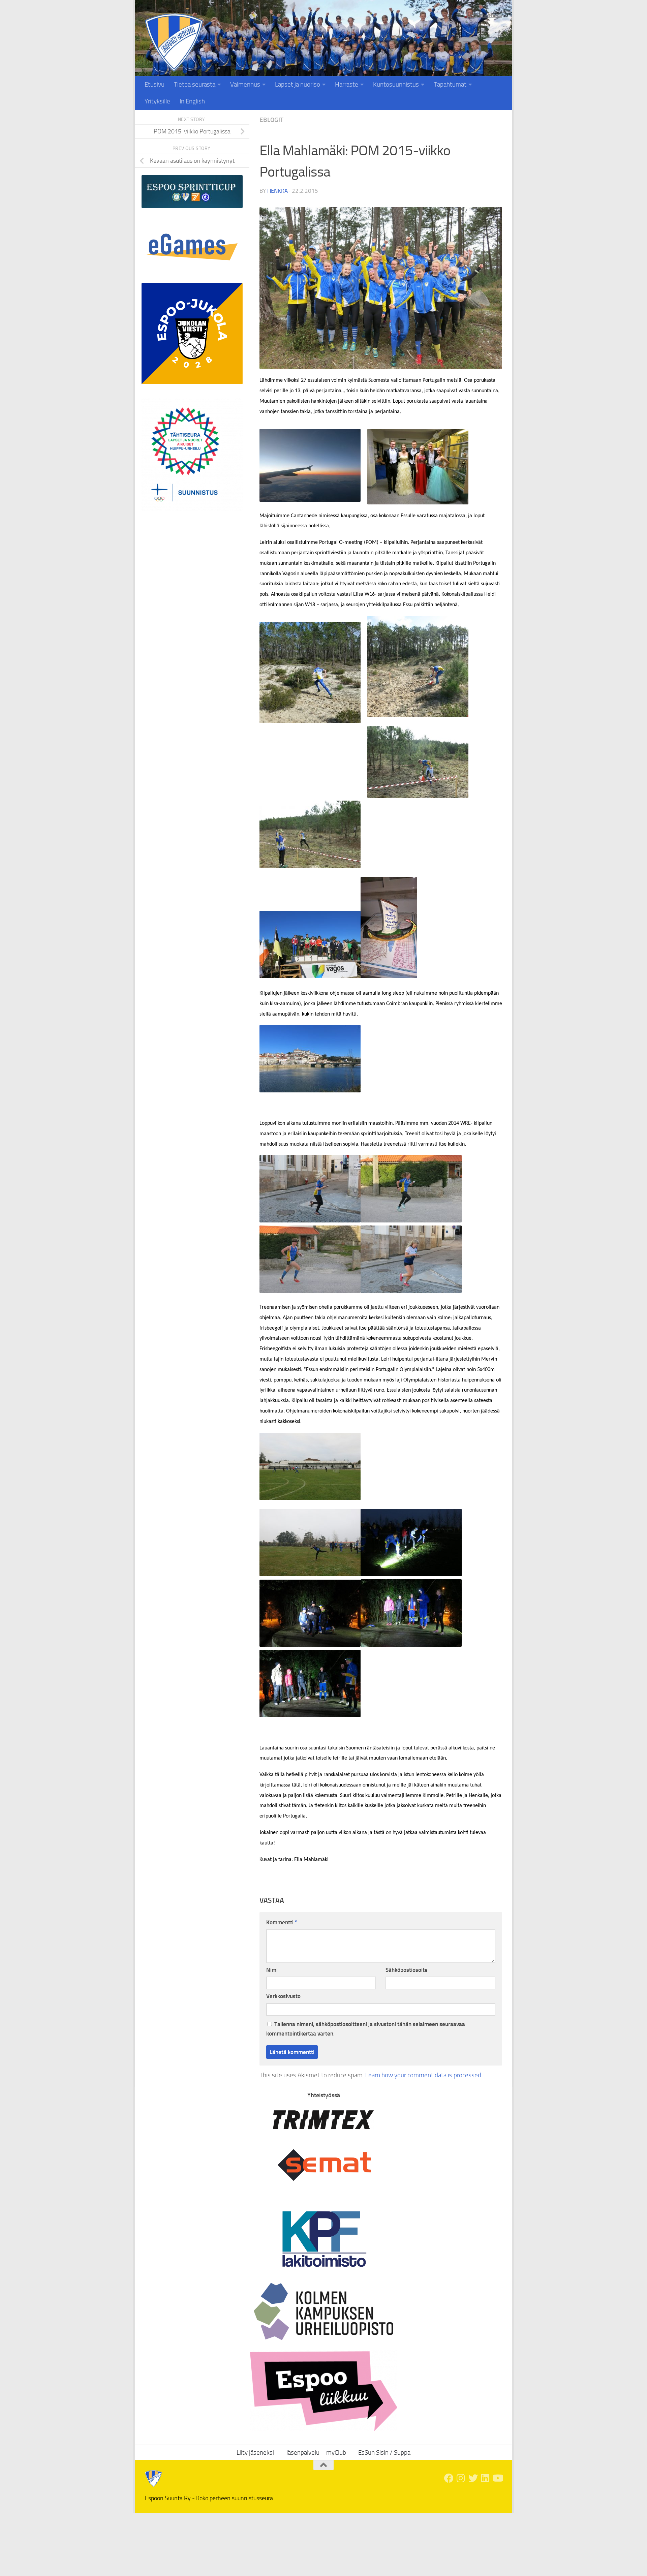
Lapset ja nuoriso (298, 84)
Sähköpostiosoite (407, 1970)
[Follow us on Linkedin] (485, 2478)
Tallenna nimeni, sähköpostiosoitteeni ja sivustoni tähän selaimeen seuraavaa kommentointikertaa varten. (366, 2029)
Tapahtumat (450, 84)
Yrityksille (157, 101)
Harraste (347, 84)
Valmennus (245, 84)
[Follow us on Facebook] (449, 2478)
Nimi (272, 1970)
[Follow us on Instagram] (461, 2478)
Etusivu (155, 84)
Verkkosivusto (283, 1996)
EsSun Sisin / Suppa (384, 2453)
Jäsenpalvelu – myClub (316, 2453)
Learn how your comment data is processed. (424, 2075)
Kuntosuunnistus (396, 84)
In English (192, 101)
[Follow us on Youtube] (497, 2478)
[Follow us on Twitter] (473, 2478)
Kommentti (282, 1922)
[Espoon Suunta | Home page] (174, 43)
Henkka (278, 191)
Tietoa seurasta (195, 84)
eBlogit (271, 120)
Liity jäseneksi (484, 15)
